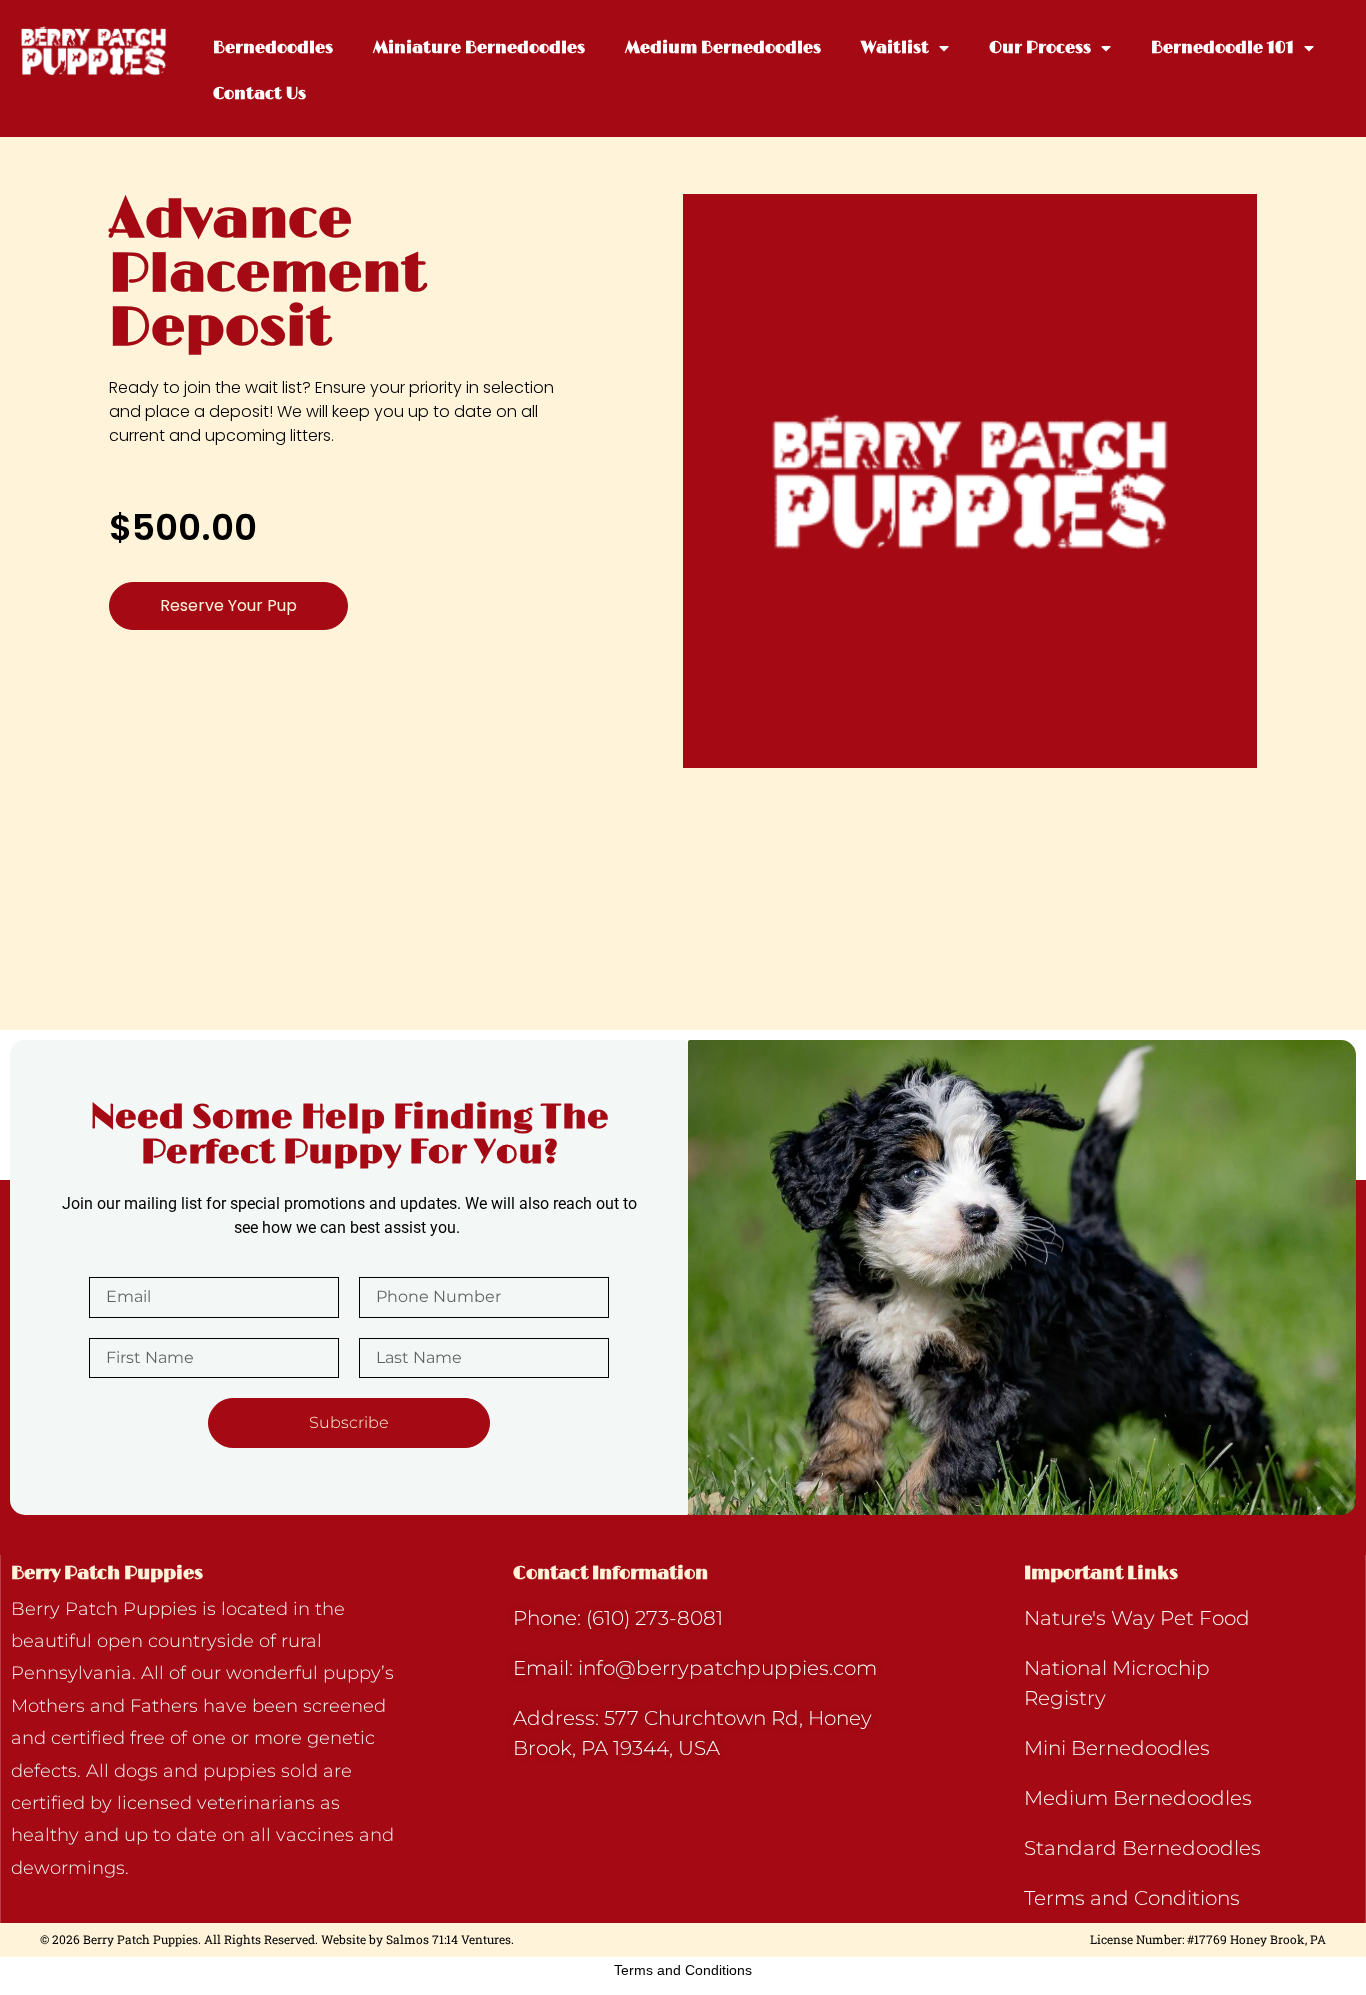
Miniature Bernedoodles (479, 48)
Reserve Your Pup (228, 605)
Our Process (1040, 48)
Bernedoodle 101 (1222, 48)
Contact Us (259, 94)
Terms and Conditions (683, 1970)
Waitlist (895, 48)
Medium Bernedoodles (723, 48)
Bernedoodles (273, 48)
